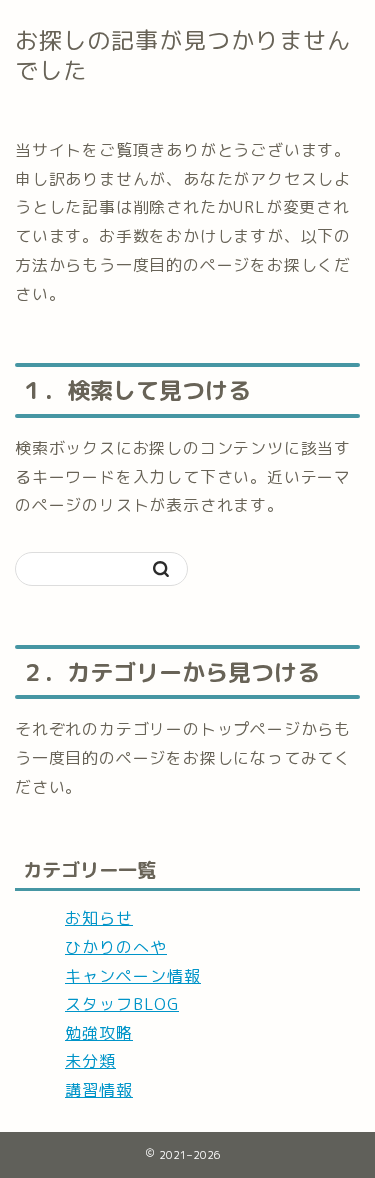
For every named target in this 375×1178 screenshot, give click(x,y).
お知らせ (99, 918)
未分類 (90, 1061)
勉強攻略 (99, 1033)
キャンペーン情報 (133, 976)
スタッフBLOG (122, 1004)
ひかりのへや (116, 947)
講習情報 (99, 1090)
